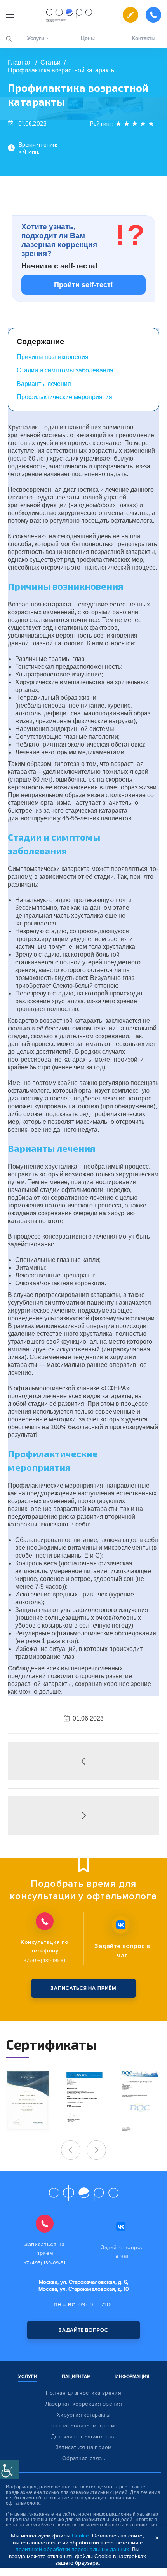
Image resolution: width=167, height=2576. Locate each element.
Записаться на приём (84, 2448)
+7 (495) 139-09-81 (45, 1961)
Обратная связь (83, 2459)
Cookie (80, 2536)
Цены (88, 38)
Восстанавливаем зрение (83, 2426)
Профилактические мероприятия (64, 397)
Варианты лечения (44, 384)
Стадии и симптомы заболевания (65, 370)
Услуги (36, 38)
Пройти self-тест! (83, 285)
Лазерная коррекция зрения (84, 2404)
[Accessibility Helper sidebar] (9, 2469)
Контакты (144, 38)
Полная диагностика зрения (84, 2393)
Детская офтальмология (83, 2437)
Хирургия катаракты (84, 2415)
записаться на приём (83, 1988)
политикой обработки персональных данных (72, 2549)
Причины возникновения (53, 357)
